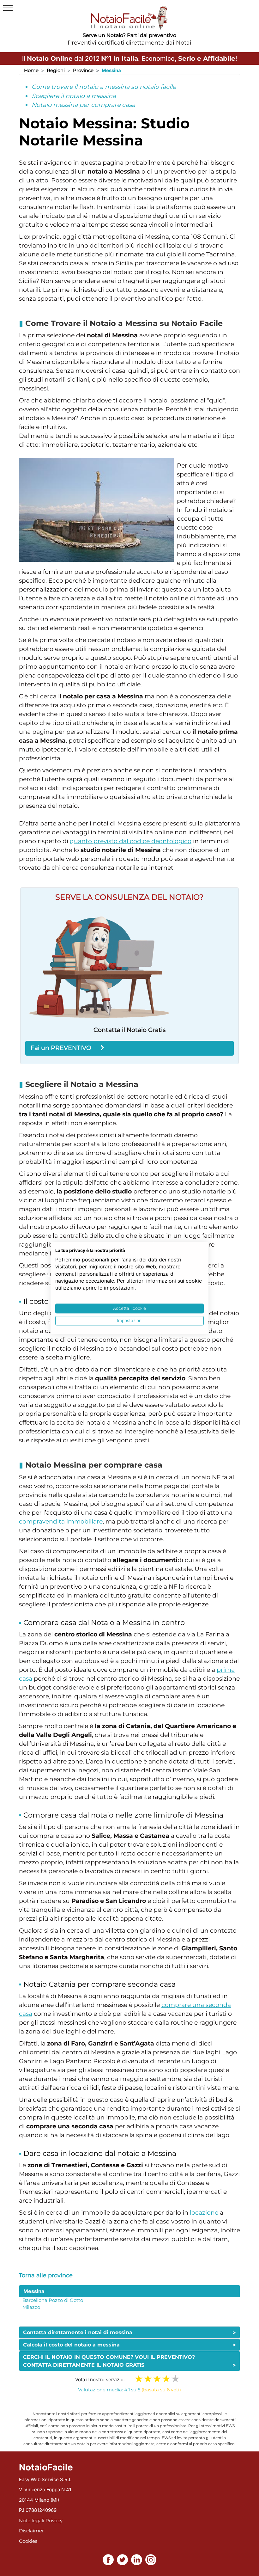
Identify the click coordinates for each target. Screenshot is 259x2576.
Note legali (32, 2521)
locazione (204, 2213)
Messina (34, 2291)
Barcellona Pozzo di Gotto (53, 2300)
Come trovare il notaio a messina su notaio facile (104, 87)
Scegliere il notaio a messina (74, 96)
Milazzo (31, 2307)
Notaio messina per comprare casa (83, 105)
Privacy (54, 2521)
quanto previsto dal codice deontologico (131, 841)
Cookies (28, 2541)
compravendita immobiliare (61, 1521)
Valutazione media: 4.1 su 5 (129, 2390)
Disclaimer (31, 2531)
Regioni (56, 70)
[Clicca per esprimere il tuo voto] (175, 2379)
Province (83, 70)
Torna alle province (46, 2275)
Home (31, 70)
